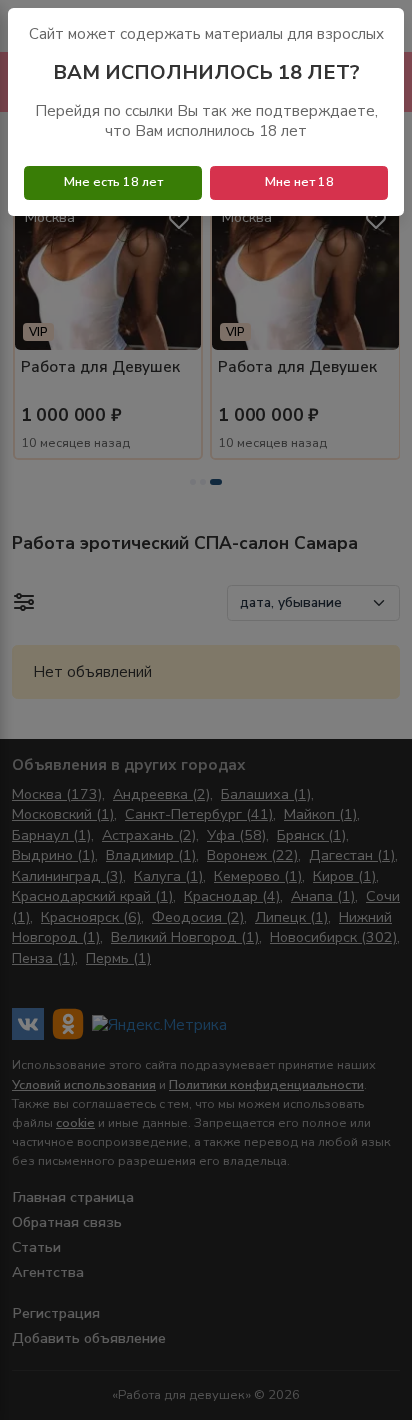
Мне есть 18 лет (113, 182)
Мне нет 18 (299, 182)
